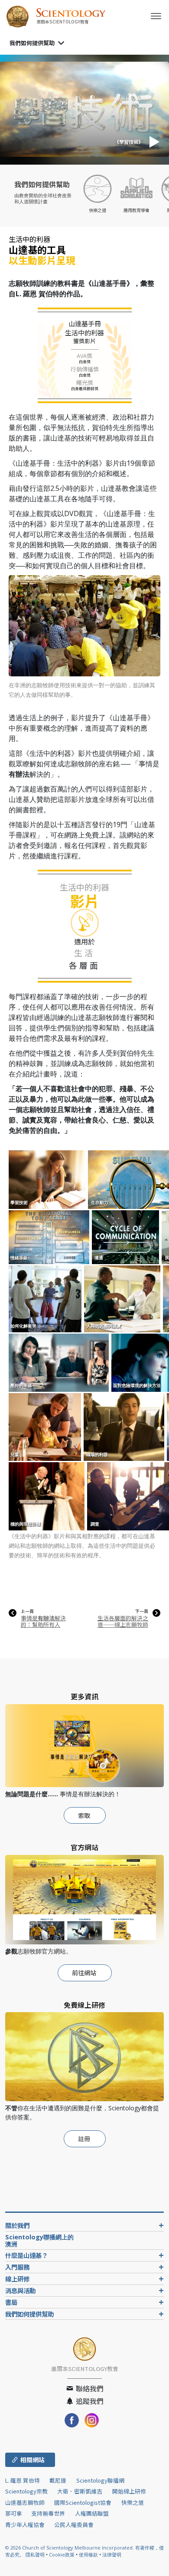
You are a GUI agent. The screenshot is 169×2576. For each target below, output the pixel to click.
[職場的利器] (125, 1427)
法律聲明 (112, 2554)
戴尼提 (58, 2480)
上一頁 (27, 1611)
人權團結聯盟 (92, 2513)
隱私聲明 (35, 2554)
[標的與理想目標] (47, 1496)
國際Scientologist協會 (83, 2502)
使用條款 (88, 2554)
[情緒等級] (50, 1237)
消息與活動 (20, 2290)
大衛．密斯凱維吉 (80, 2491)
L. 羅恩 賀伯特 (23, 2480)
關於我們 (17, 2225)
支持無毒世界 (48, 2513)
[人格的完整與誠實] (123, 1298)
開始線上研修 (129, 2491)
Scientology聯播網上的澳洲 (39, 2240)
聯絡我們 (89, 2388)
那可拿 (14, 2513)
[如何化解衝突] (46, 1298)
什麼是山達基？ (26, 2255)
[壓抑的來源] (59, 1362)
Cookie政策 (62, 2554)
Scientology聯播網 (100, 2480)
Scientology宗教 (26, 2491)
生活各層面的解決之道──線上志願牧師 (123, 1621)
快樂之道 (133, 2502)
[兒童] (45, 1427)
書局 (11, 2302)
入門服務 (17, 2267)
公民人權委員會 (74, 2525)
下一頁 (142, 1611)
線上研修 (17, 2279)
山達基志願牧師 (25, 2502)
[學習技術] (48, 1179)
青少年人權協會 (25, 2525)
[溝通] (126, 1237)
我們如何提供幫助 (32, 43)
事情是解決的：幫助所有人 (43, 1621)
